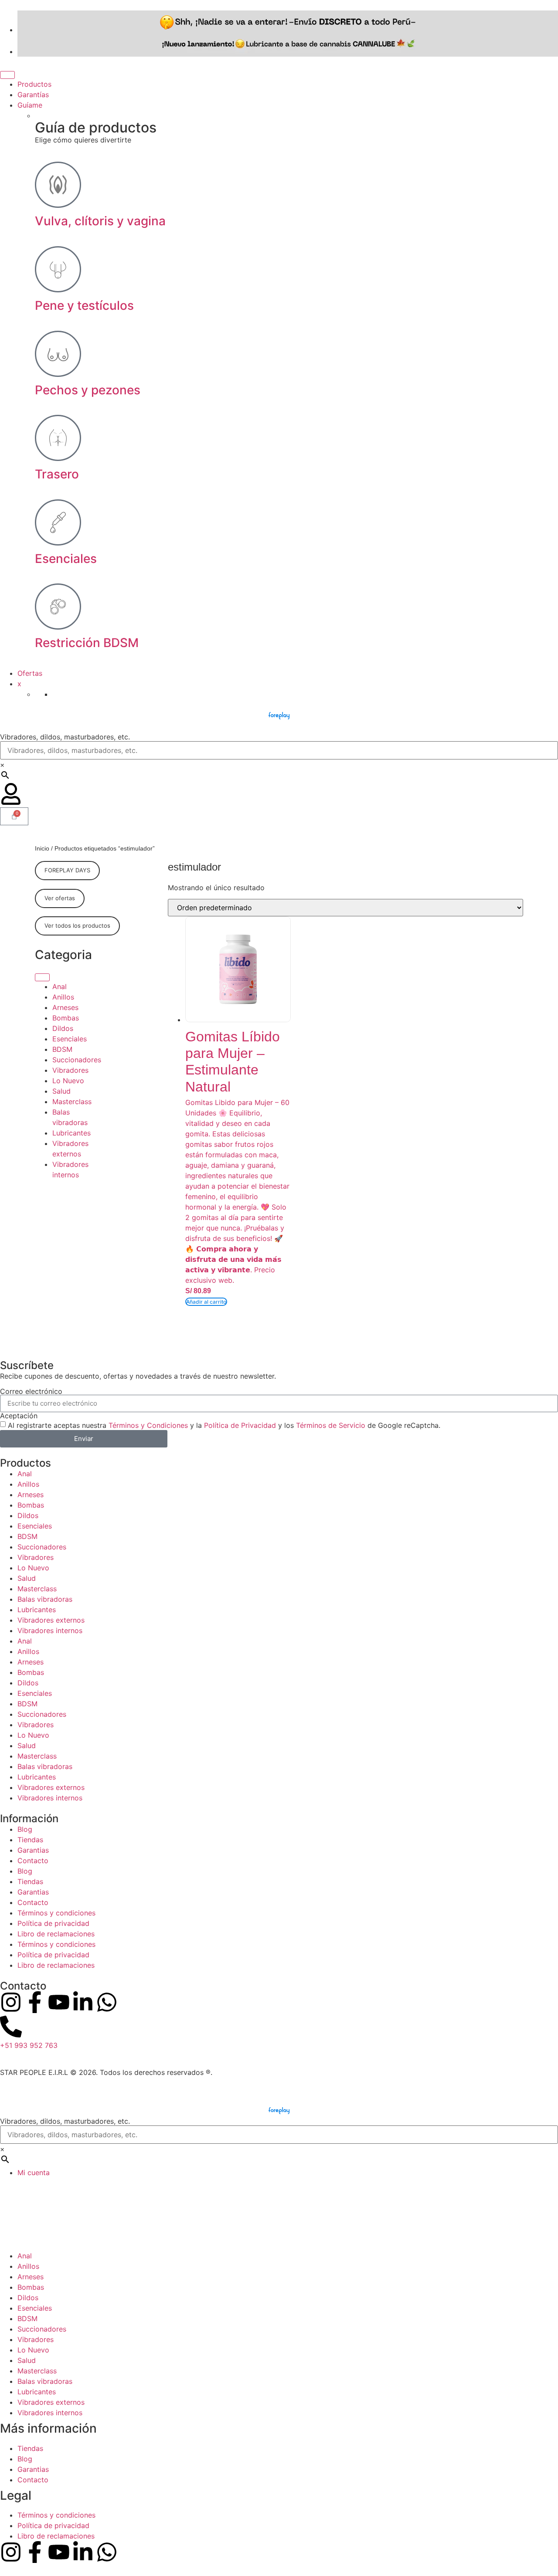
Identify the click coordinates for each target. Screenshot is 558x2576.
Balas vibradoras (45, 1599)
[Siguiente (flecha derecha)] (543, 1288)
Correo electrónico (31, 1391)
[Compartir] (529, 10)
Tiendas (30, 1840)
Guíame (30, 105)
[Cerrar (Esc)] (548, 10)
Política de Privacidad (240, 1425)
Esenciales (66, 559)
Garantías (33, 95)
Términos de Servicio (331, 1425)
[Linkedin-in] (83, 2002)
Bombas (66, 1017)
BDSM (62, 1049)
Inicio (42, 848)
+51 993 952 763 (29, 2045)
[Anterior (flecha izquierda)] (15, 1288)
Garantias (33, 1850)
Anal (60, 986)
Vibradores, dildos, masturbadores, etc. (65, 737)
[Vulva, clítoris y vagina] (58, 185)
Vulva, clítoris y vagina (100, 221)
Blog (25, 1829)
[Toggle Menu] (7, 75)
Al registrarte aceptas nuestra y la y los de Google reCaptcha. (224, 1425)
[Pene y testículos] (58, 269)
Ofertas (30, 673)
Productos (34, 84)
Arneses (65, 1007)
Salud (61, 1091)
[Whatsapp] (107, 2002)
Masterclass (72, 1101)
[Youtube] (59, 2002)
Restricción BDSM (87, 643)
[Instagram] (11, 2002)
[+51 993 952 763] (11, 2027)
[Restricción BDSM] (58, 607)
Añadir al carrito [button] (206, 1302)
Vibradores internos (50, 1630)
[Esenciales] (58, 522)
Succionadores (77, 1059)
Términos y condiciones (56, 1913)
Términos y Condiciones (148, 1425)
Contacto (33, 1861)
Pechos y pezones (88, 390)
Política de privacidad (53, 1923)
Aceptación (19, 1416)
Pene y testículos (84, 305)
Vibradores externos (51, 1620)
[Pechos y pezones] (58, 354)
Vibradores (70, 1070)
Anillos (63, 997)
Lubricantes (71, 1132)
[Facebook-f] (35, 2002)
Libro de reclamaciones (56, 1934)
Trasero (57, 474)
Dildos (63, 1028)
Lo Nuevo (68, 1080)
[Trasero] (58, 438)
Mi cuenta (34, 2173)
